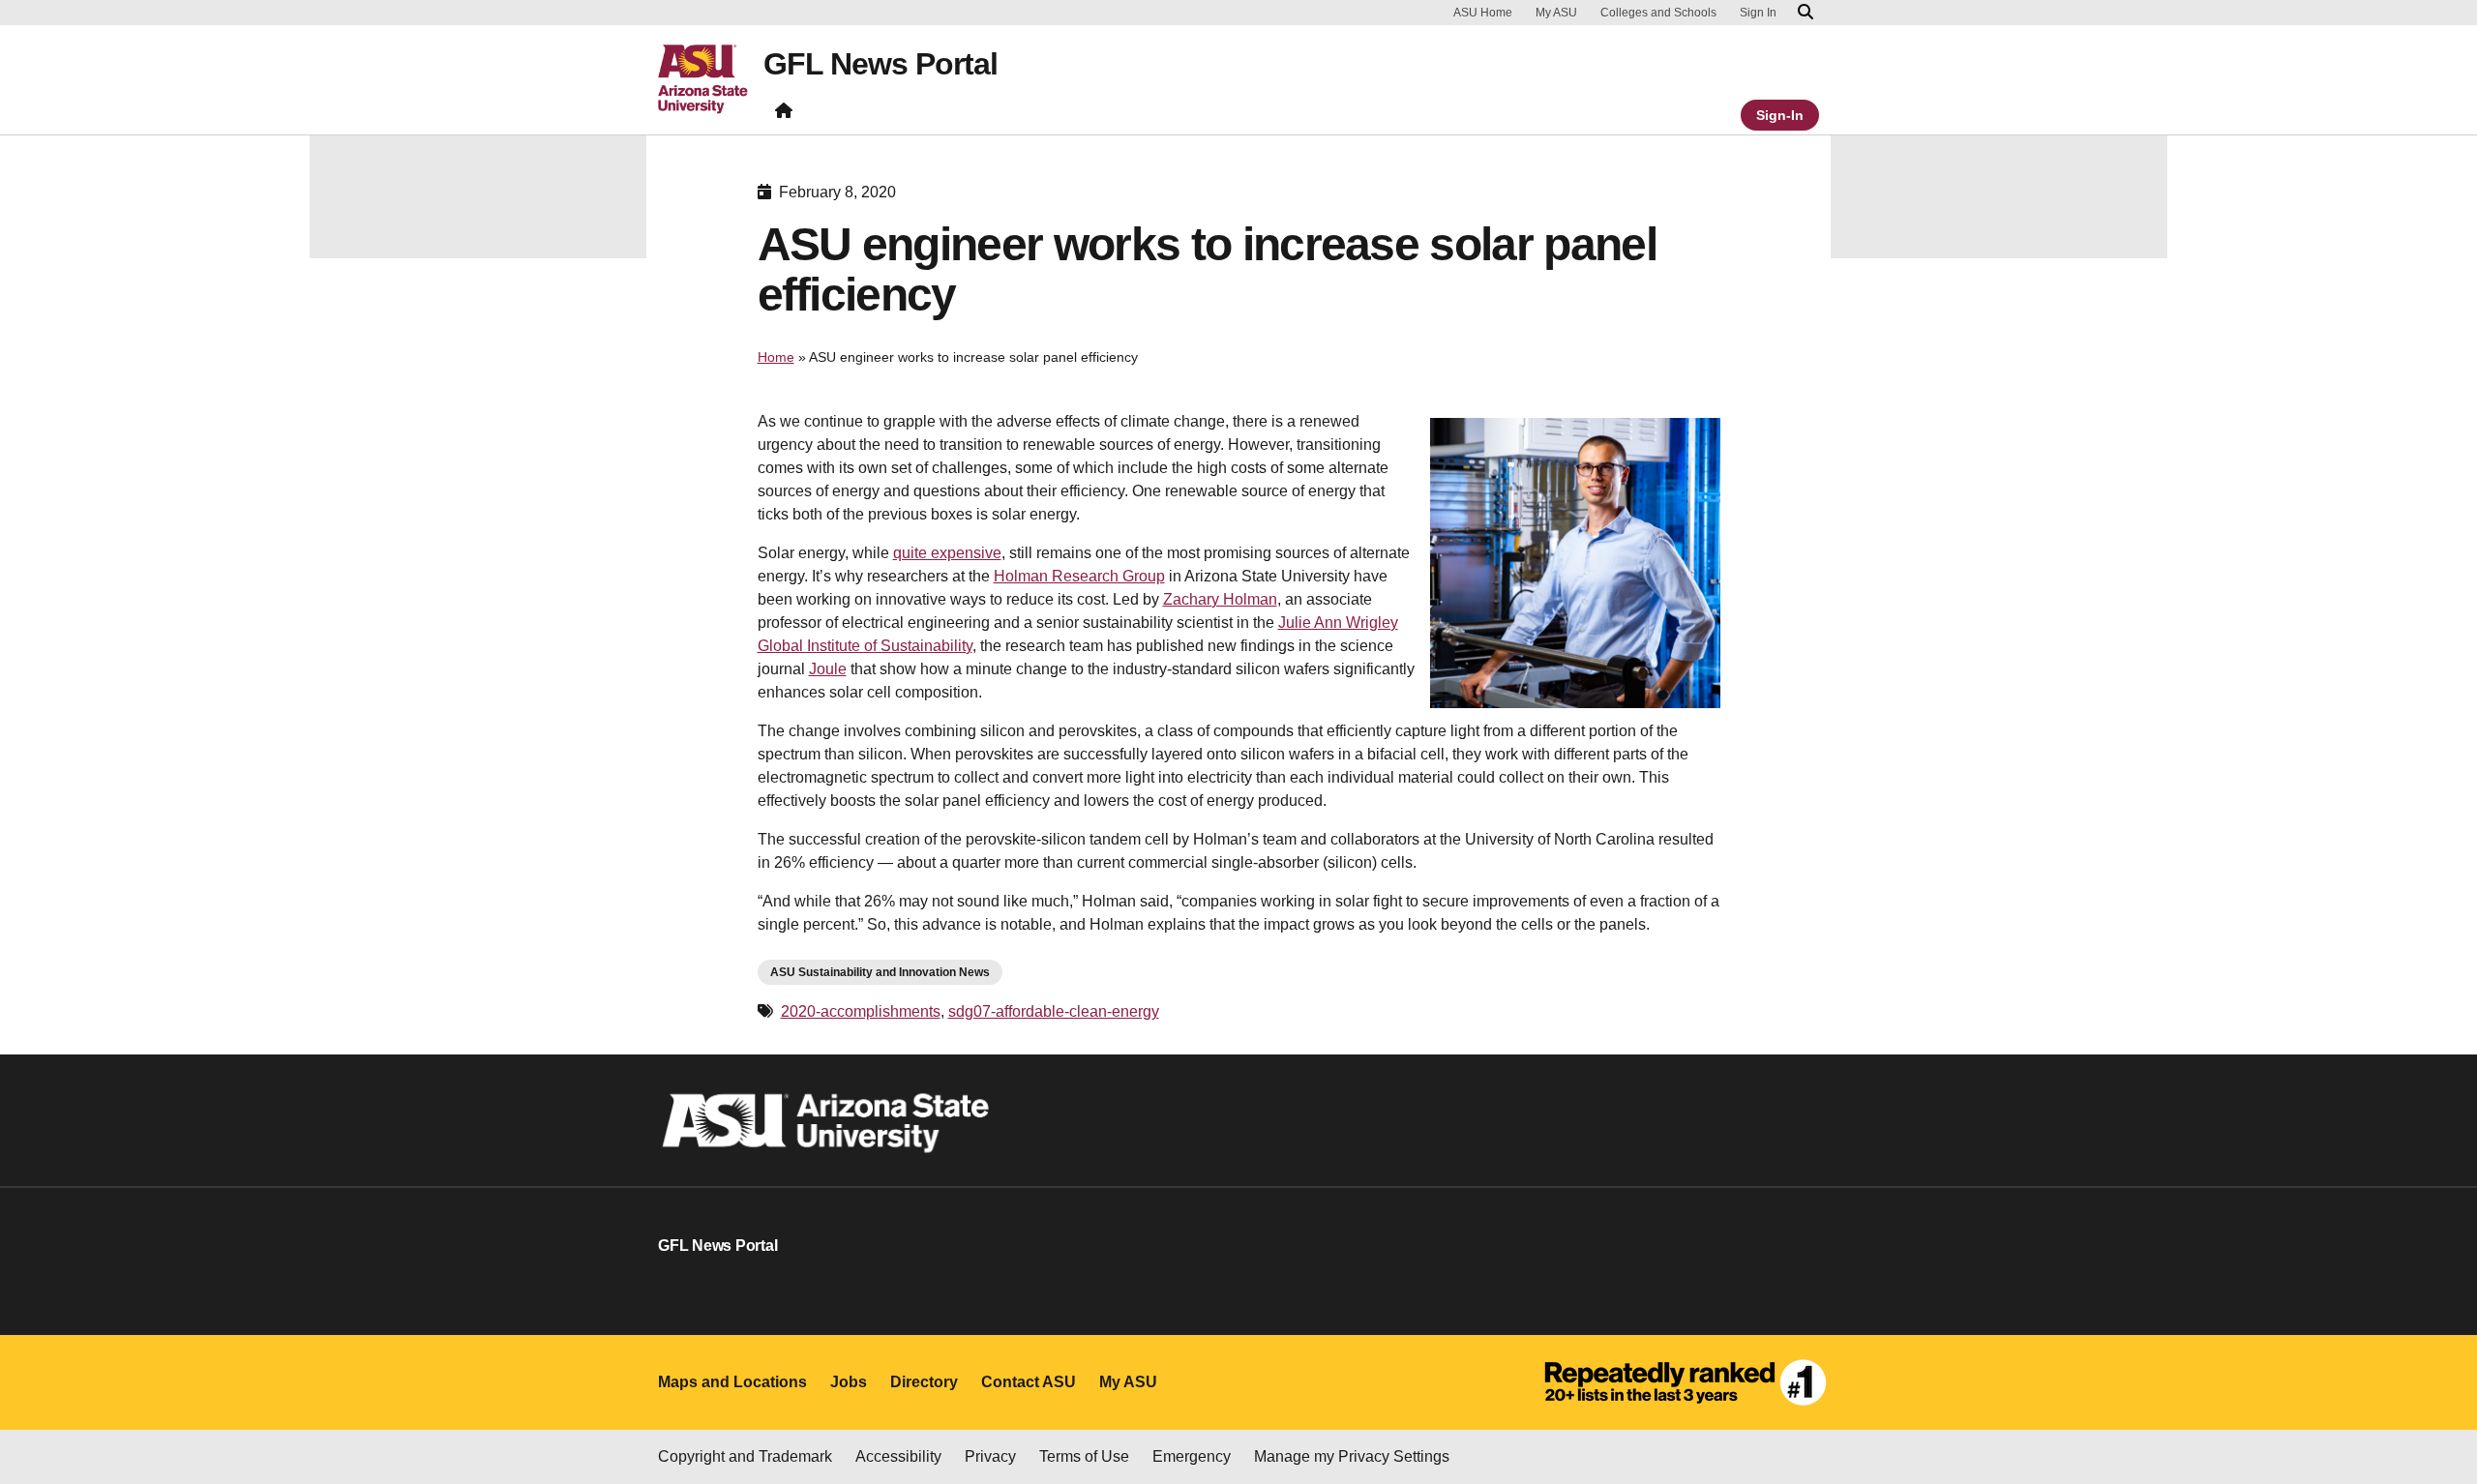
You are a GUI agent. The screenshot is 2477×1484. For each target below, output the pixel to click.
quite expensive (947, 553)
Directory (924, 1382)
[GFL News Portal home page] (784, 115)
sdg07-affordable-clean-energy (1054, 1011)
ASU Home (1483, 13)
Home (776, 357)
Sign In (1758, 13)
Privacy (990, 1456)
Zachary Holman (1220, 599)
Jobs (849, 1382)
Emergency (1192, 1456)
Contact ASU (1029, 1382)
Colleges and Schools (1658, 13)
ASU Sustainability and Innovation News (880, 972)
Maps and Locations (732, 1382)
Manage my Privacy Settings (1352, 1456)
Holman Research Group (1079, 576)
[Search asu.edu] (1806, 13)
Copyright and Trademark (745, 1456)
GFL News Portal (880, 64)
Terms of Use (1084, 1456)
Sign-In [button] (1780, 115)
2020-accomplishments (861, 1011)
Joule (828, 669)
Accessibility (898, 1456)
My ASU (1556, 13)
